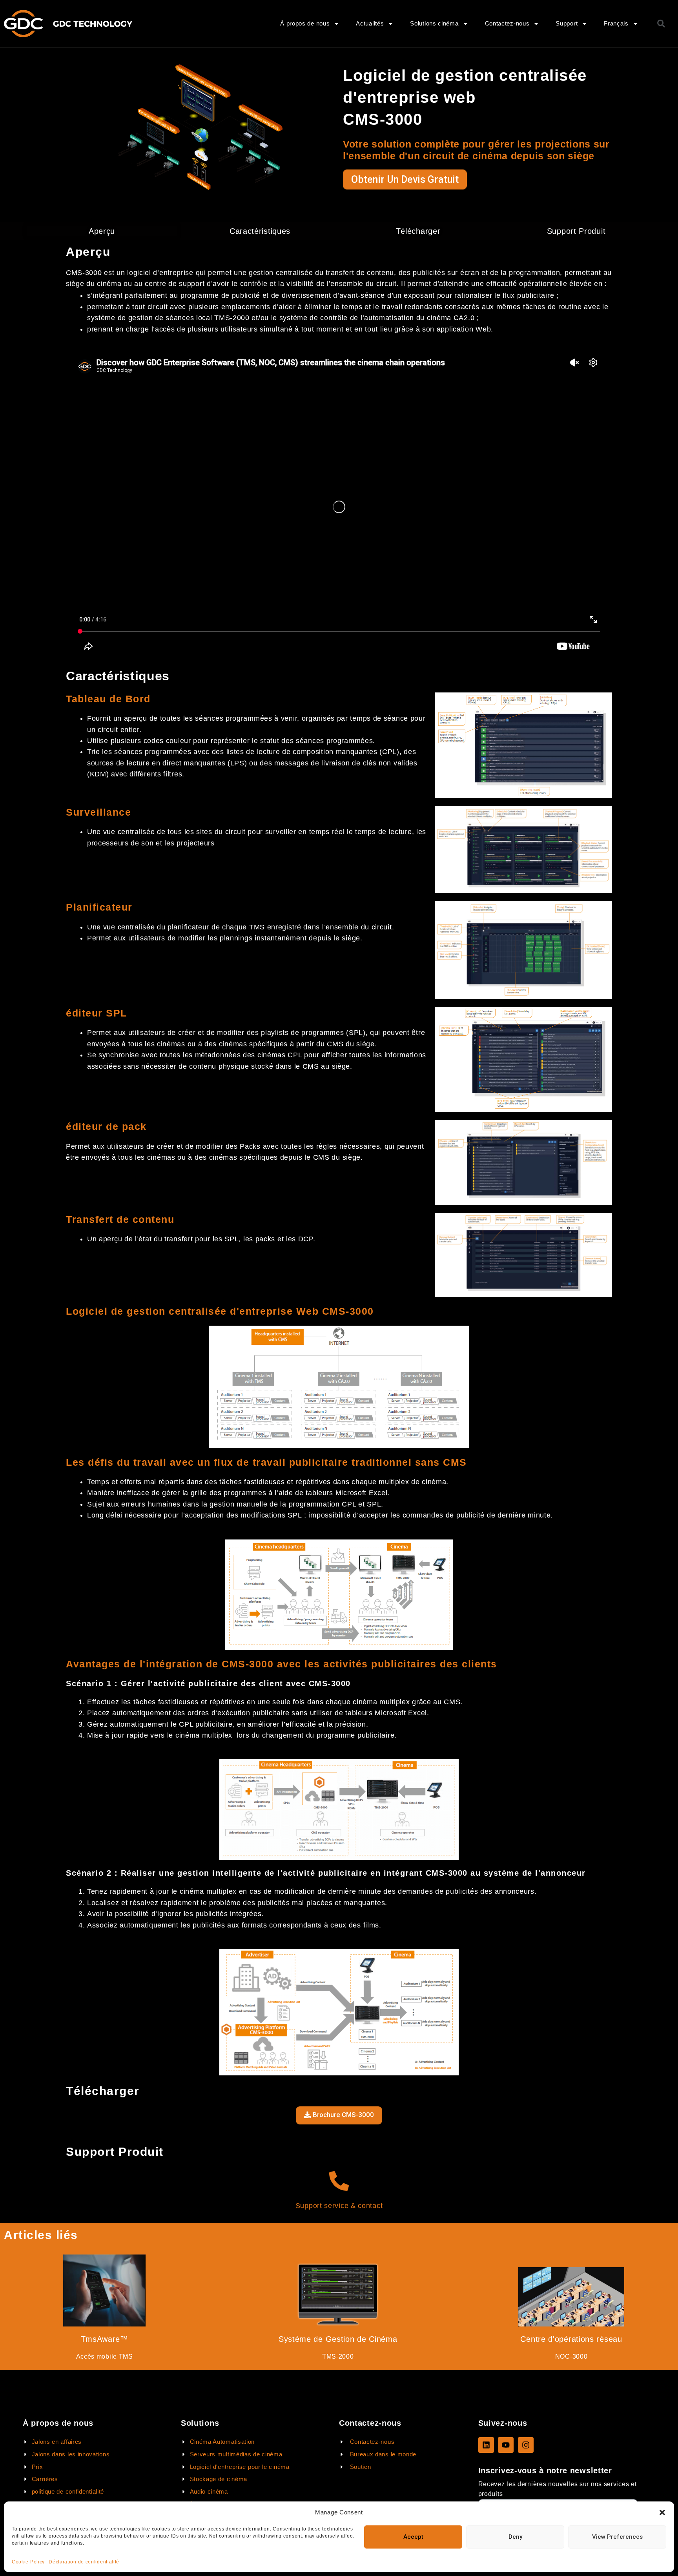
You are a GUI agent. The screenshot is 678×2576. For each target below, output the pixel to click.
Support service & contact (339, 2206)
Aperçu (102, 231)
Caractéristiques (260, 231)
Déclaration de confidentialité (84, 2562)
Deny (515, 2537)
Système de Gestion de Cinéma (338, 2339)
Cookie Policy (28, 2562)
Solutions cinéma (434, 23)
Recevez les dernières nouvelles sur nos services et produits (558, 2489)
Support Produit (576, 231)
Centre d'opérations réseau (571, 2339)
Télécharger (418, 231)
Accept (413, 2537)
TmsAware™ (105, 2339)
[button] (662, 2512)
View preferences (617, 2537)
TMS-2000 (338, 2356)
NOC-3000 (571, 2356)
